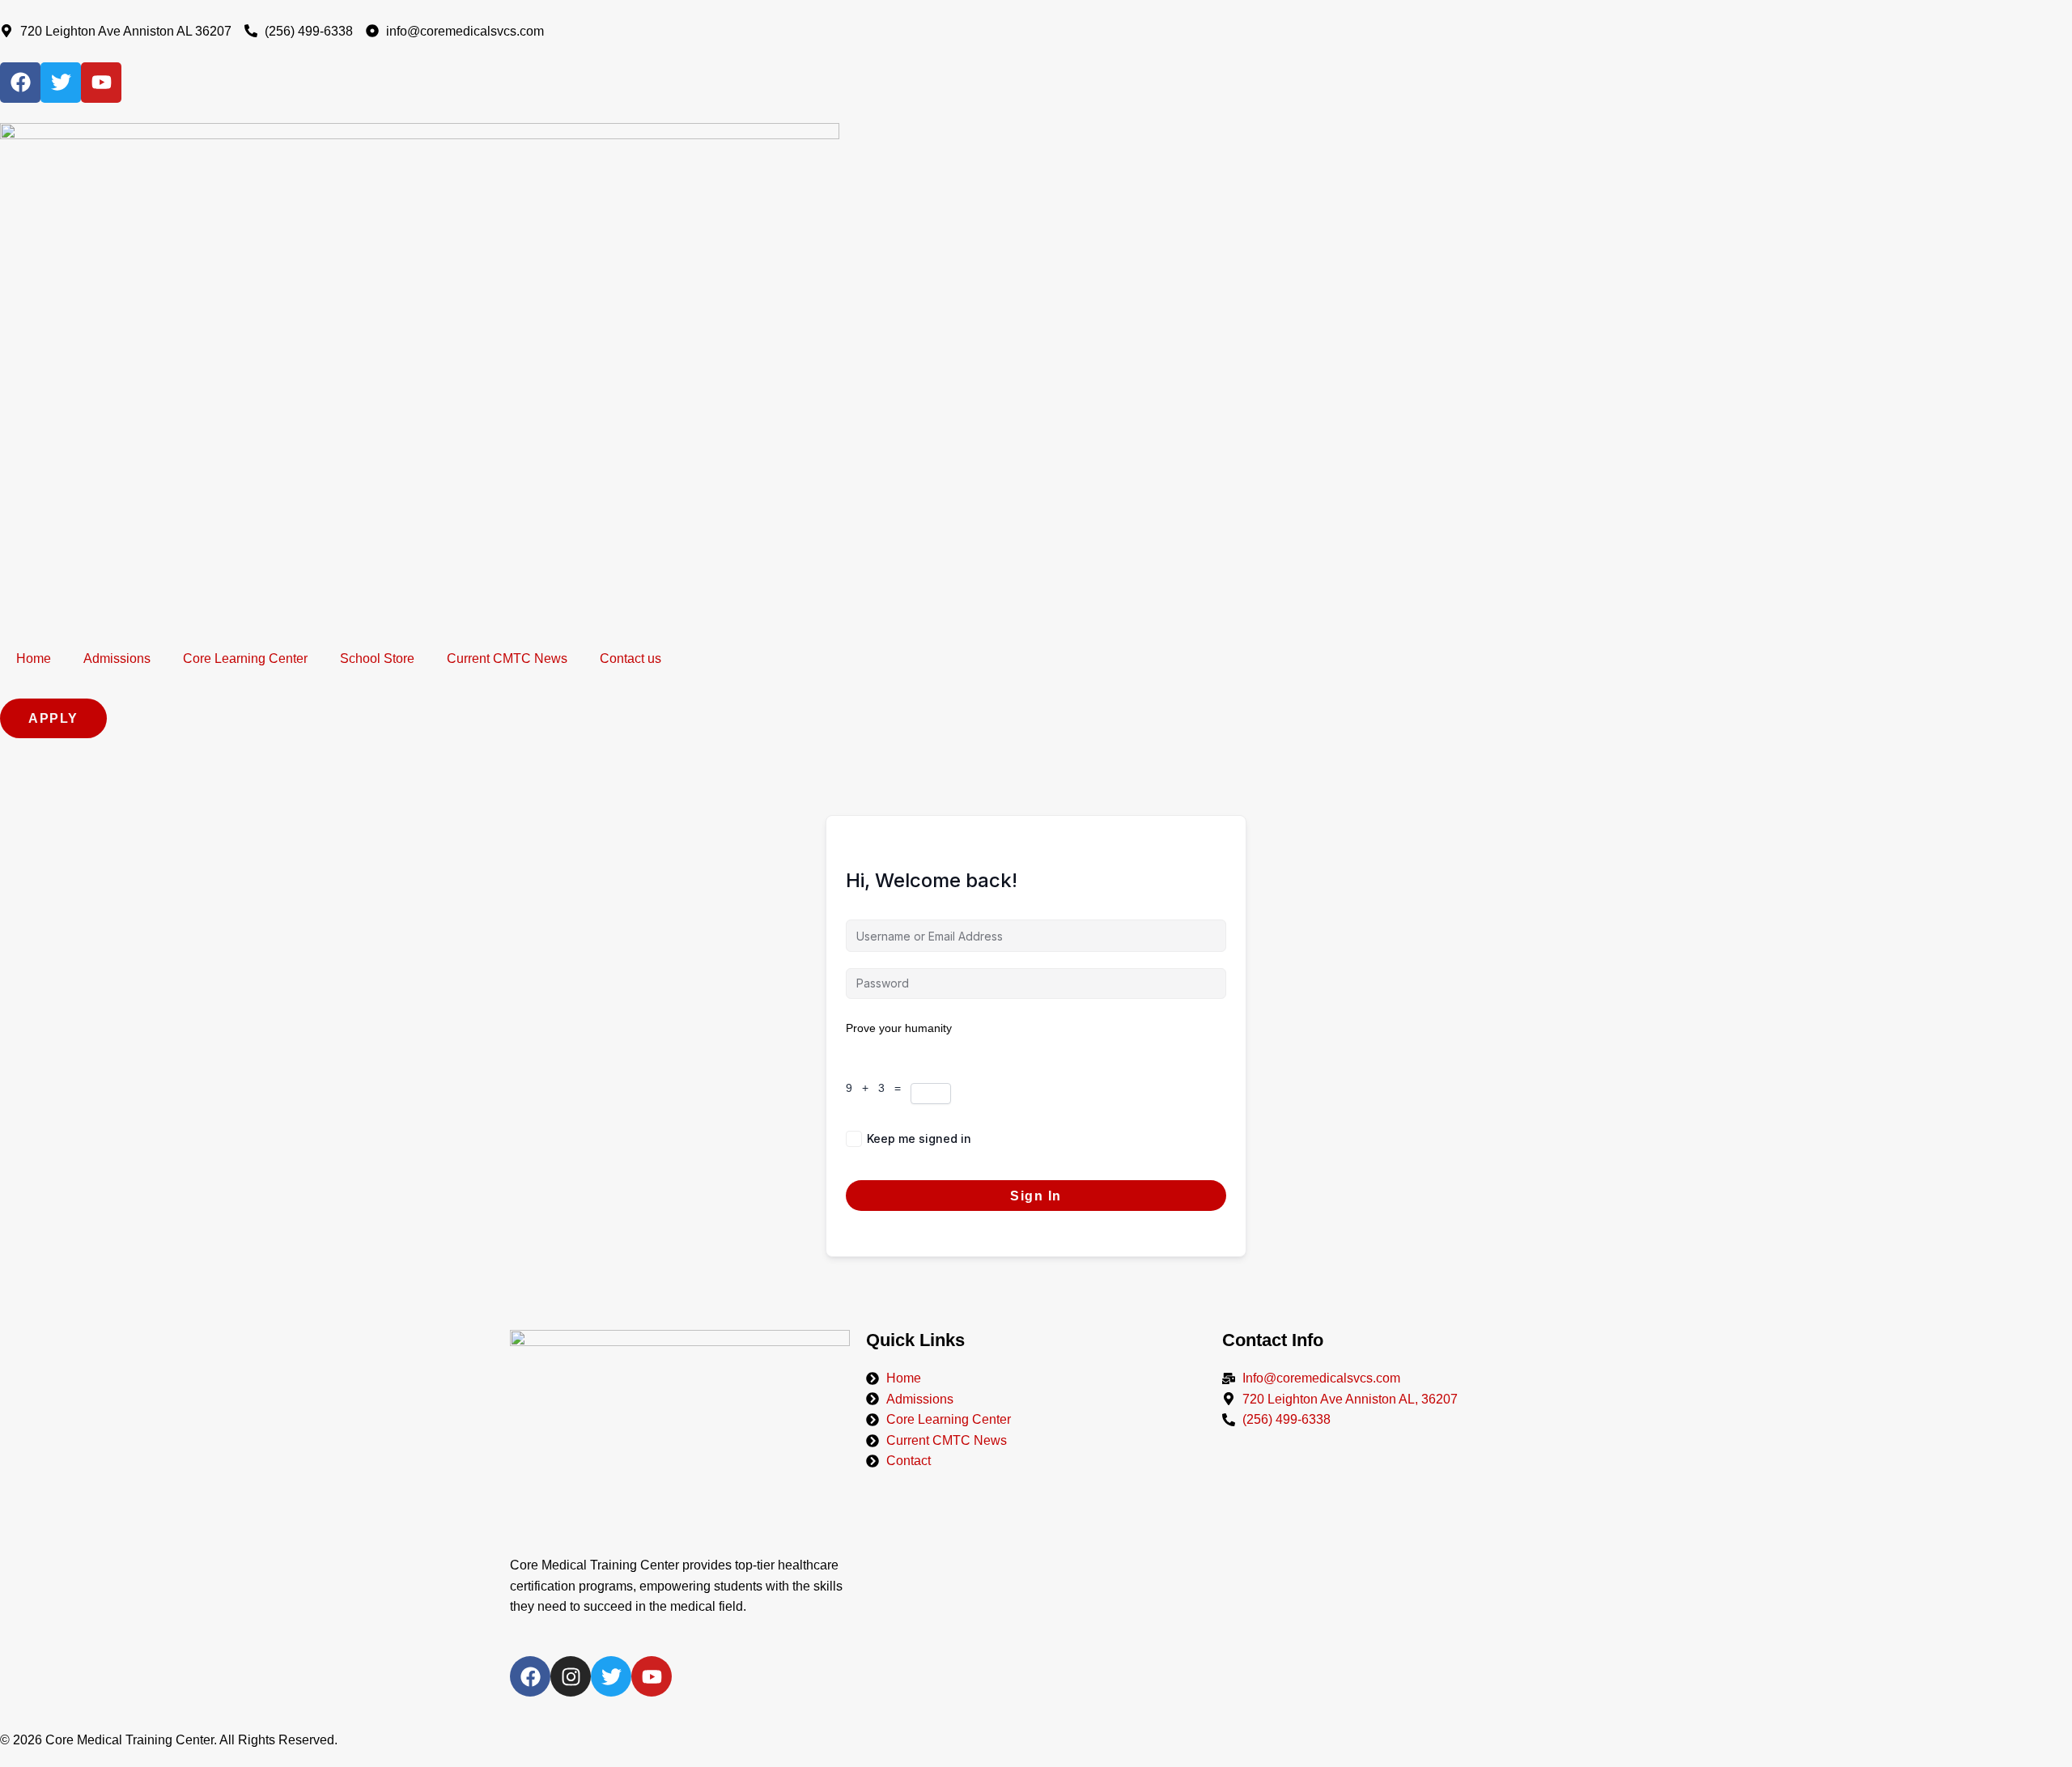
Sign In (1036, 1196)
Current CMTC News (507, 658)
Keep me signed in (919, 1138)
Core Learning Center (245, 658)
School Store (377, 658)
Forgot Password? (1179, 1139)
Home (34, 658)
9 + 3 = (878, 1088)
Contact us (631, 658)
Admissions (117, 658)
